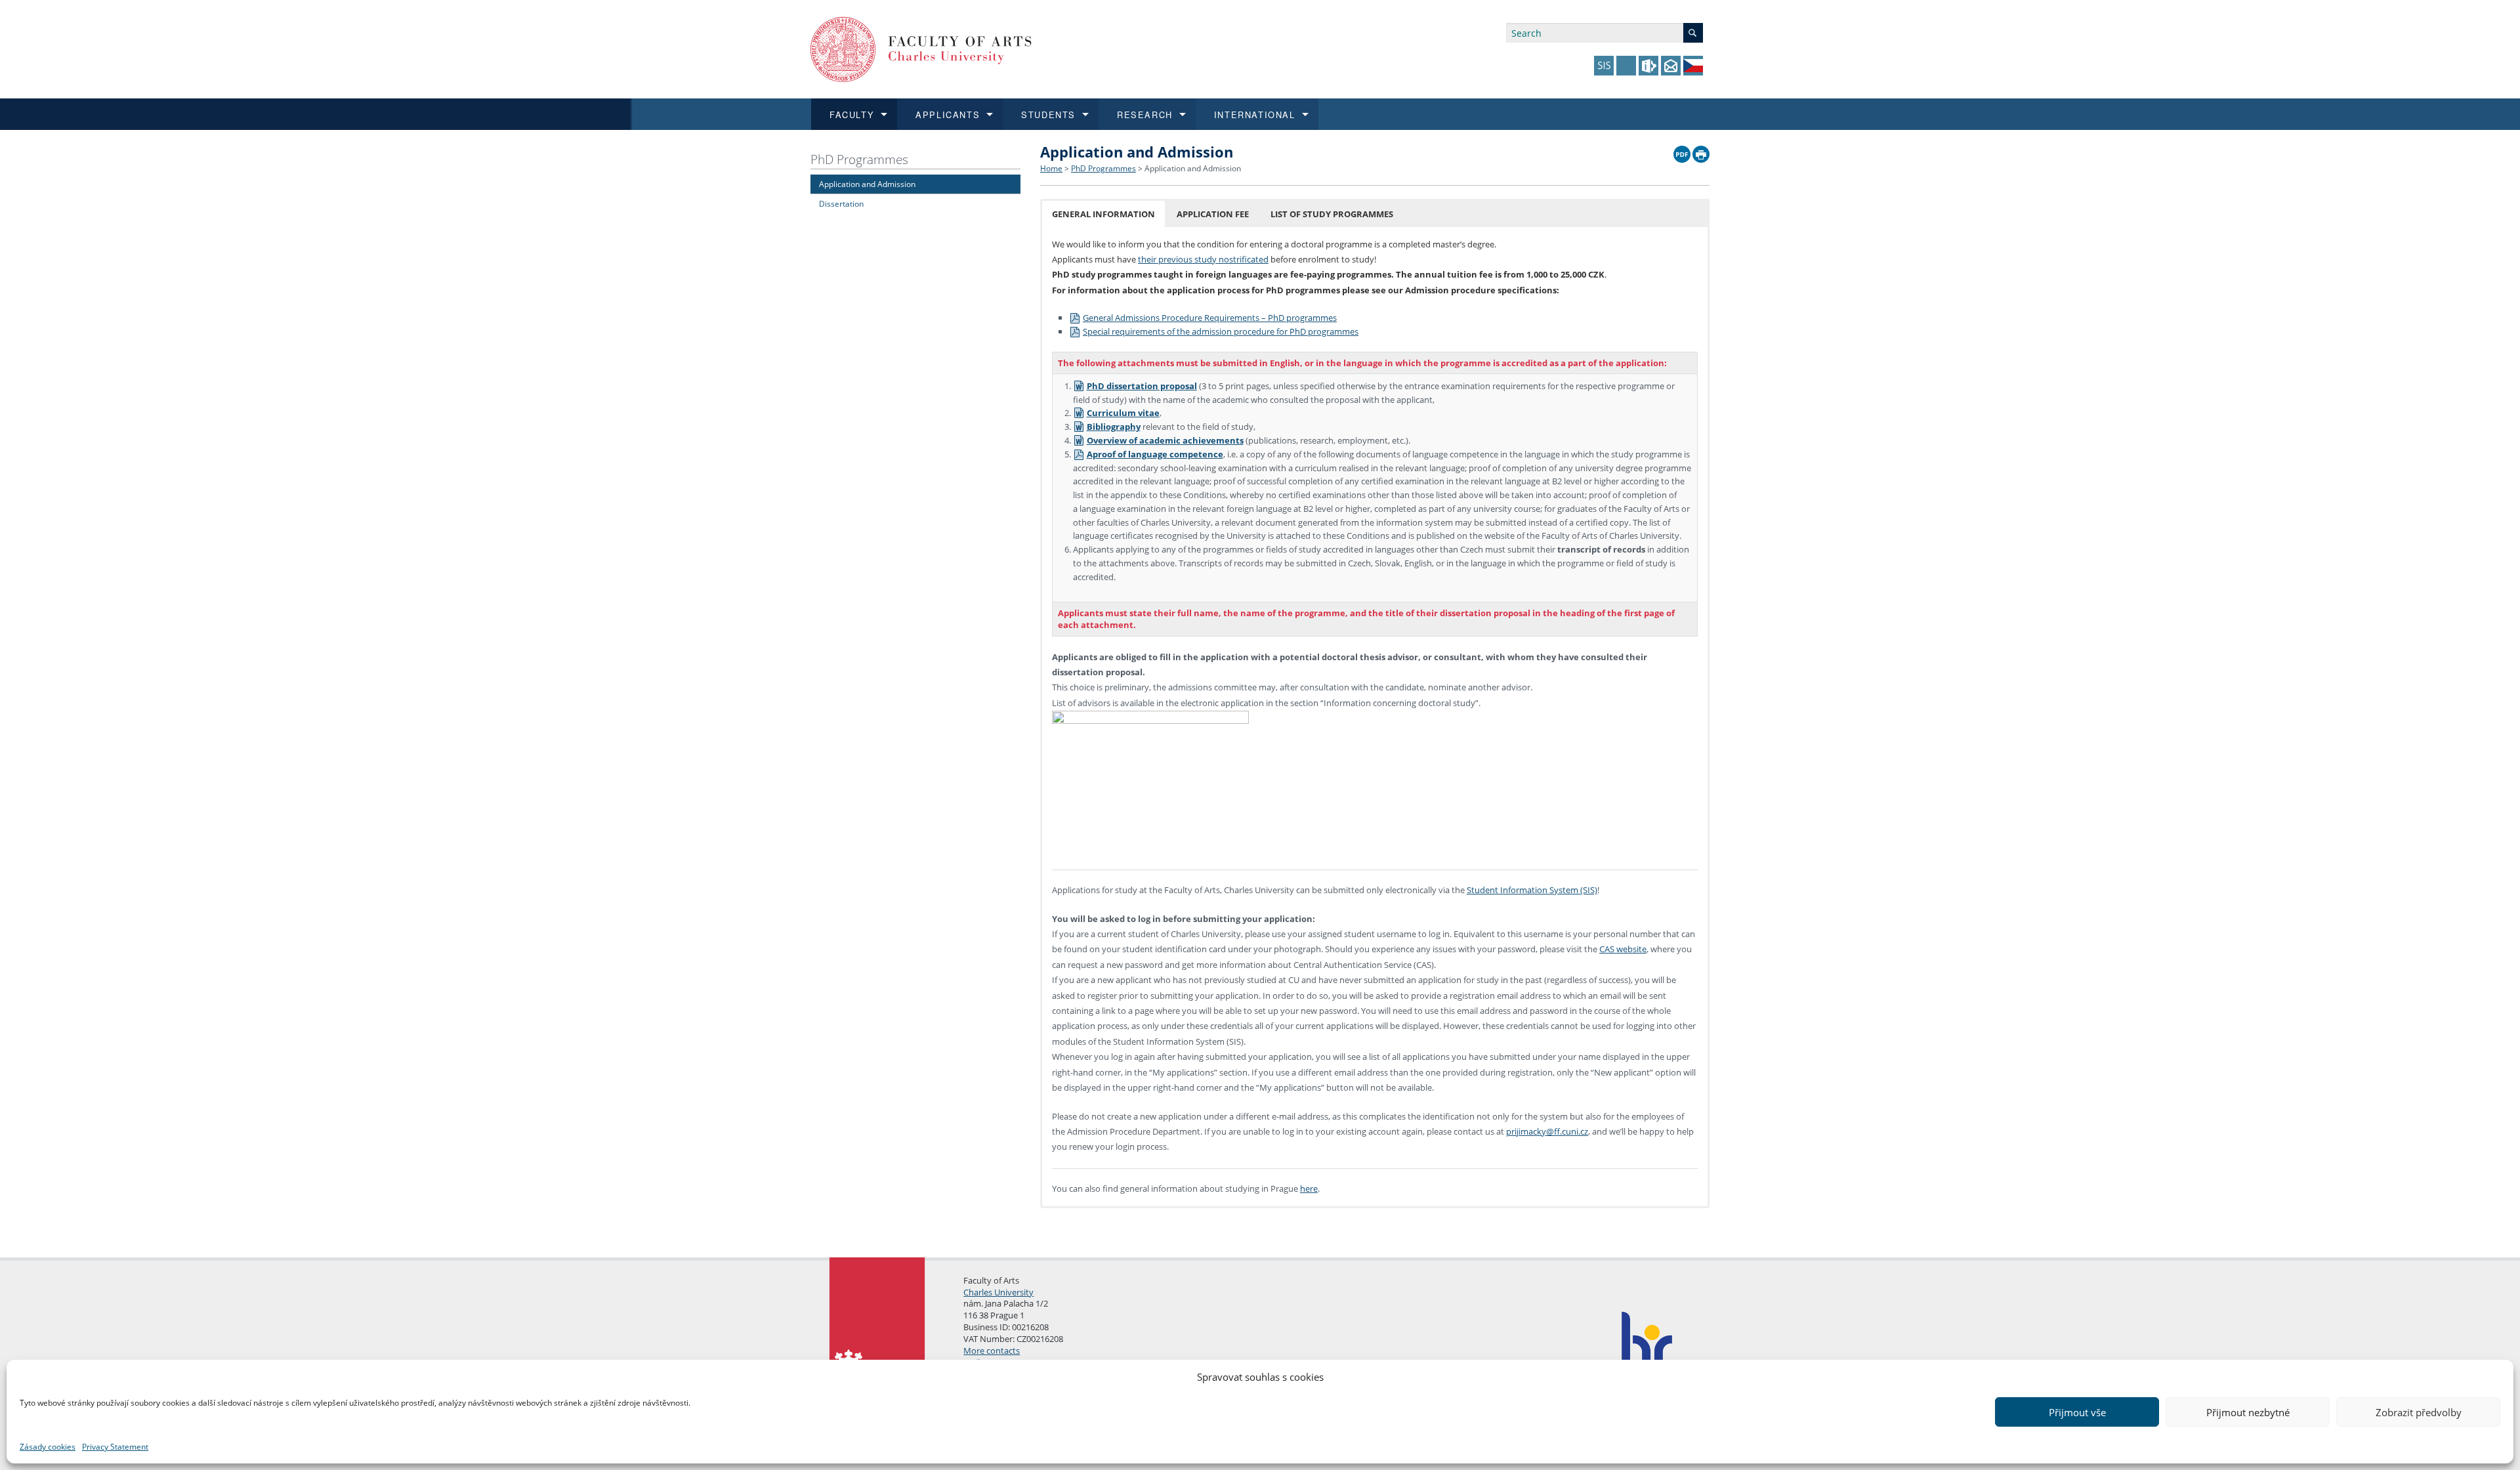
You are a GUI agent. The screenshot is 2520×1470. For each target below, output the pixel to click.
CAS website (1623, 949)
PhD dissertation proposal (1142, 386)
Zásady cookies (48, 1447)
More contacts (992, 1351)
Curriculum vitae (1123, 413)
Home (1051, 168)
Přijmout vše (2077, 1412)
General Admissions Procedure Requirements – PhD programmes (1210, 318)
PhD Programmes (859, 159)
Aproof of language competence (1155, 454)
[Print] (1701, 151)
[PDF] (1682, 151)
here (1309, 1188)
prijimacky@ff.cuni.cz (1547, 1131)
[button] (1103, 214)
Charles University (998, 1292)
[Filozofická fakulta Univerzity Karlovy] (921, 48)
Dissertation (841, 203)
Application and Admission (867, 184)
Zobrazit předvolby (2419, 1412)
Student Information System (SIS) (1532, 890)
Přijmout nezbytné (2248, 1412)
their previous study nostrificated (1203, 259)
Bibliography (1114, 427)
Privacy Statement (115, 1447)
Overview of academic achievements (1165, 440)
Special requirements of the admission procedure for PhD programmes (1221, 331)
